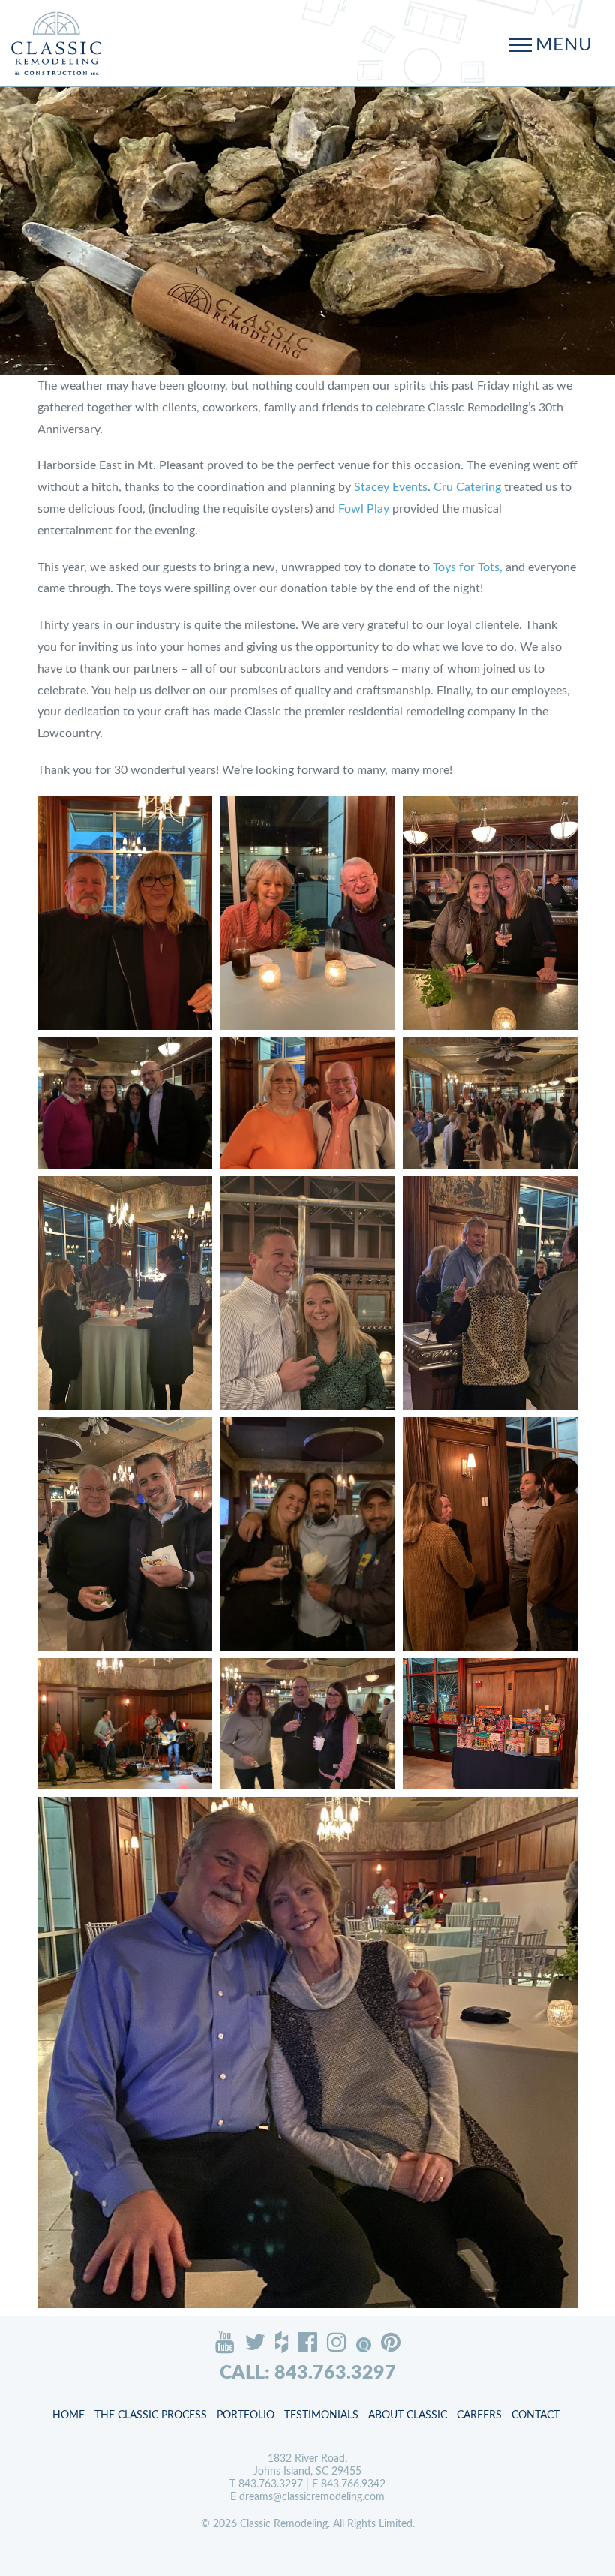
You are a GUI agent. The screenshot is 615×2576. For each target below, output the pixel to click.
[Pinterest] (391, 2342)
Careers (479, 2415)
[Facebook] (307, 2342)
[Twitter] (255, 2342)
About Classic (408, 2415)
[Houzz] (282, 2342)
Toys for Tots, (468, 567)
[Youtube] (225, 2342)
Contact (535, 2415)
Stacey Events (391, 487)
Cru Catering (467, 487)
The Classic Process (151, 2415)
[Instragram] (337, 2342)
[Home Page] (56, 43)
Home (69, 2415)
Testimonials (321, 2415)
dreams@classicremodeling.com (312, 2497)
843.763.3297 (271, 2484)
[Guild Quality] (364, 2345)
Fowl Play (364, 509)
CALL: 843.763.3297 (308, 2373)
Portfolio (246, 2415)
